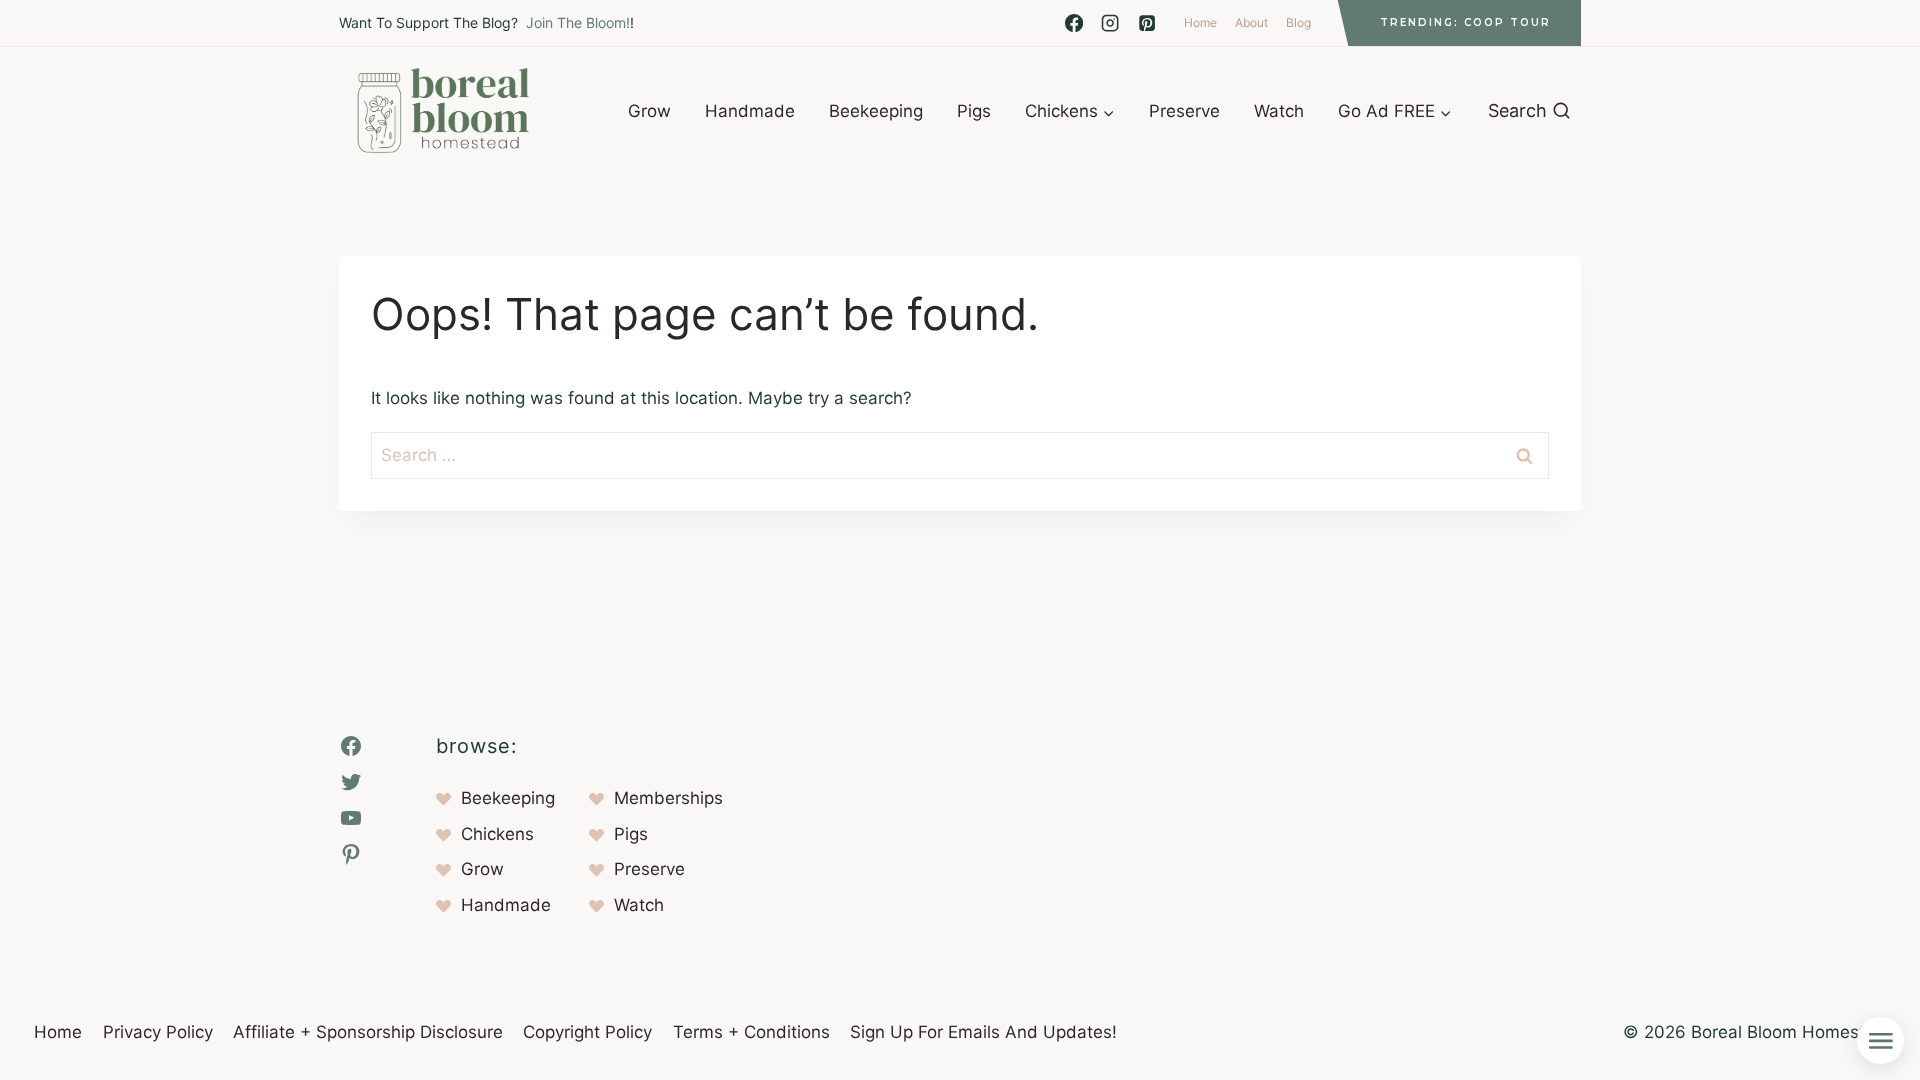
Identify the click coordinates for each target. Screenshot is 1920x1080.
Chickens (497, 834)
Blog (1298, 22)
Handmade (750, 111)
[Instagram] (1110, 23)
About (1251, 22)
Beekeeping (876, 111)
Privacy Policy (158, 1032)
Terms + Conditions (751, 1032)
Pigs (974, 111)
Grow (649, 111)
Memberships (668, 798)
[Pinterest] (1147, 23)
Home (1200, 22)
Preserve (1184, 111)
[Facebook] (1074, 23)
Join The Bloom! (578, 22)
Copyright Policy (587, 1032)
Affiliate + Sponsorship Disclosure (368, 1032)
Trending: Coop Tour (1465, 22)
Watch (1279, 111)
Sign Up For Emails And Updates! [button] (983, 1032)
